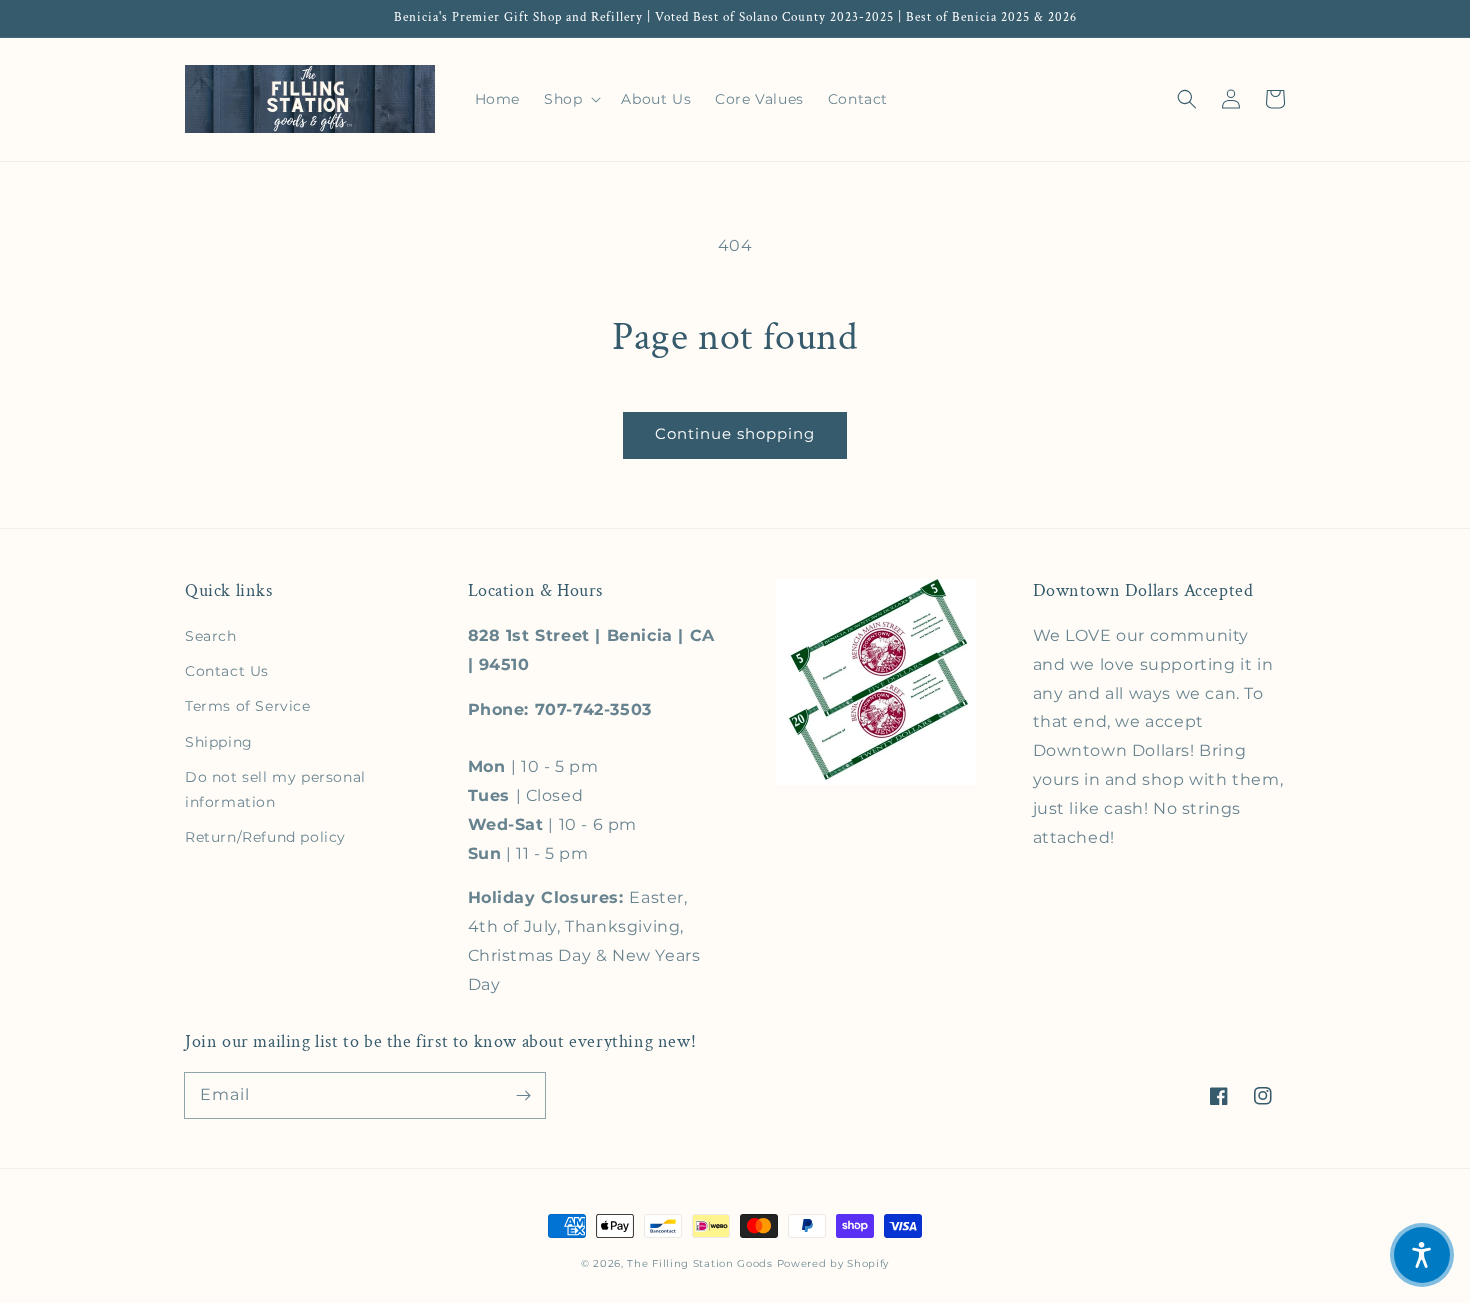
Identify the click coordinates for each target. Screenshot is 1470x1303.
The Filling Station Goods (700, 1263)
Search (211, 636)
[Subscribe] (523, 1095)
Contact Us (227, 671)
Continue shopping (735, 433)
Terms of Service (248, 706)
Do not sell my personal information (275, 789)
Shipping (219, 742)
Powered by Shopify (833, 1263)
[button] (1187, 99)
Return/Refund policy (265, 837)
